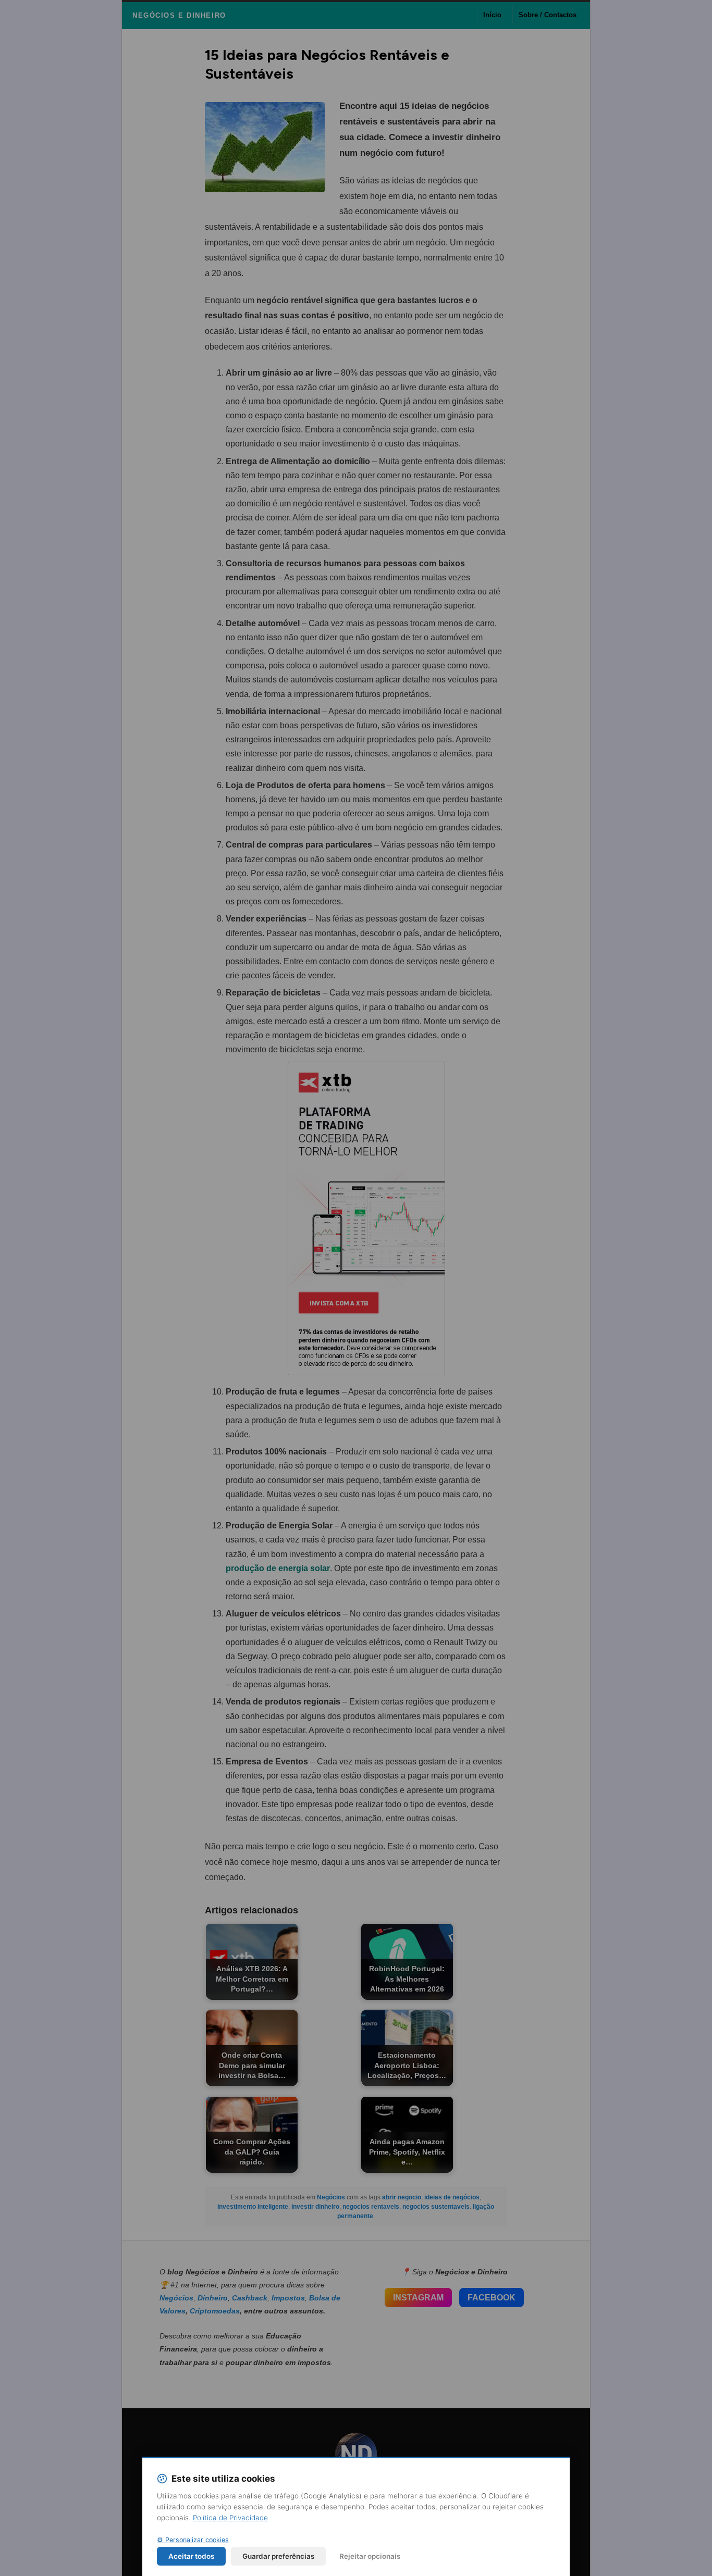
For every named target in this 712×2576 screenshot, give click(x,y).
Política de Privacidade (230, 2518)
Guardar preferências (278, 2556)
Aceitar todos (191, 2556)
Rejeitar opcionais (370, 2556)
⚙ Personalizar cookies (193, 2540)
